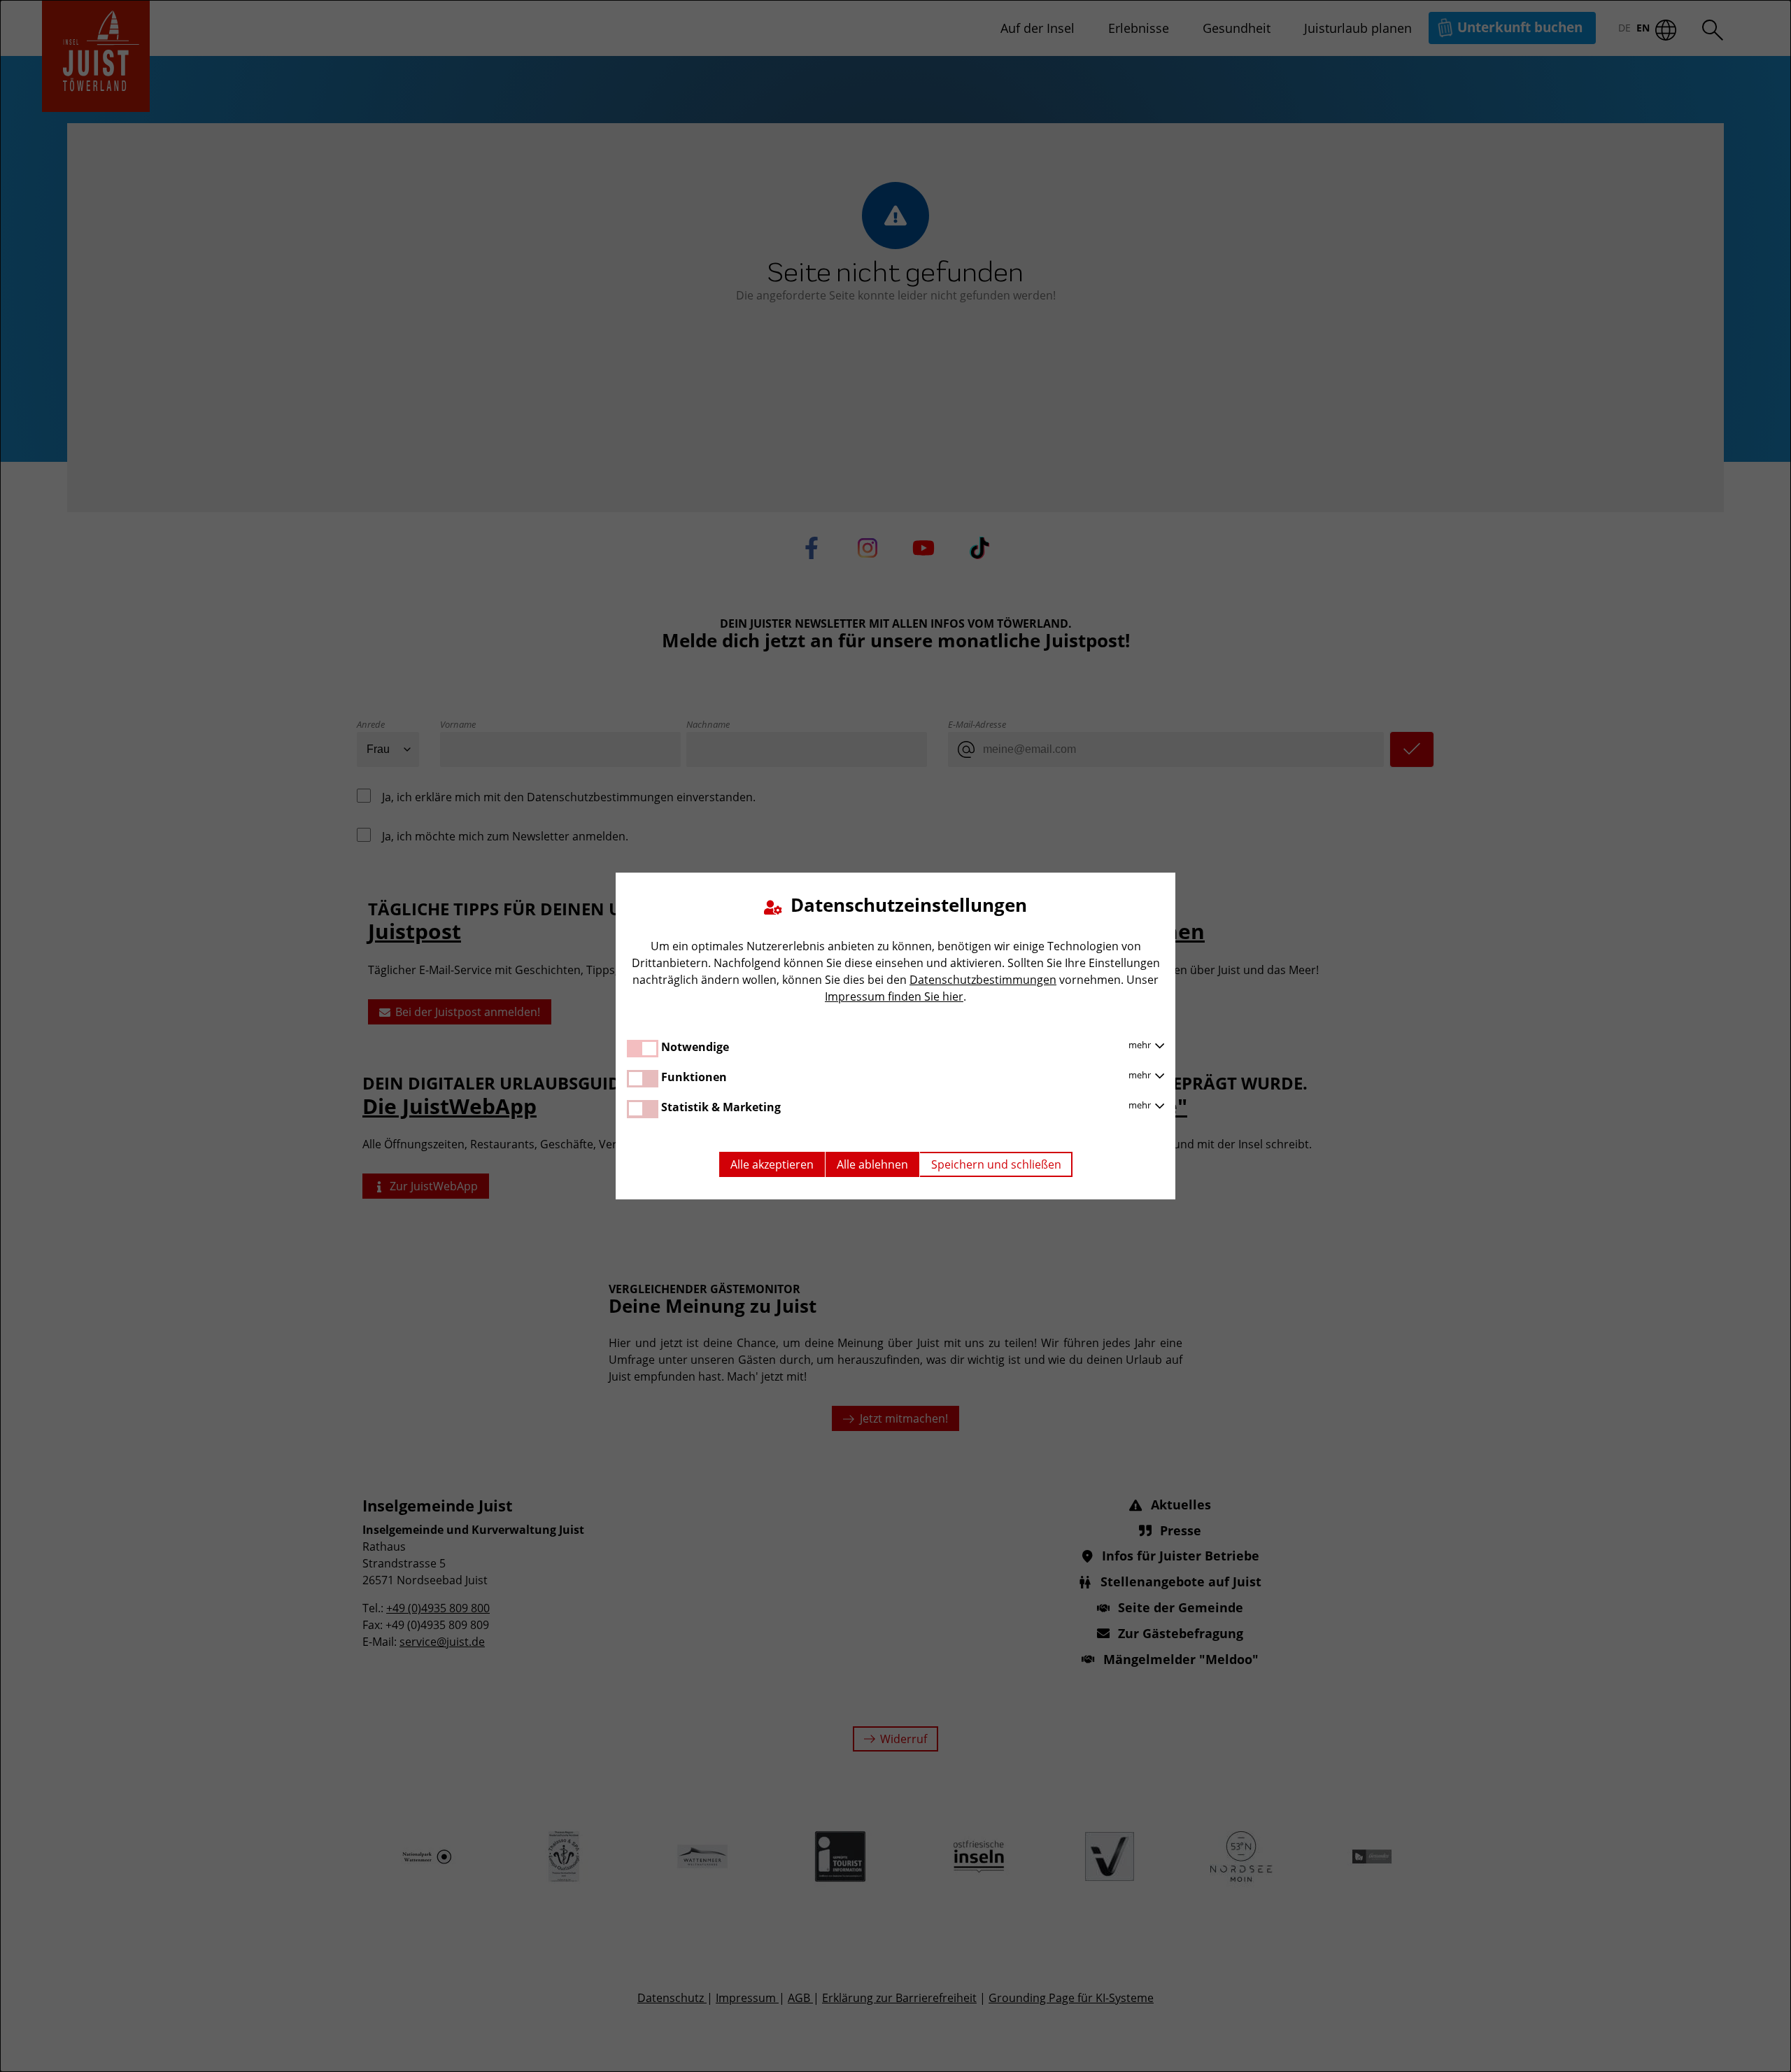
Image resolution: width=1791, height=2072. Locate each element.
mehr (1141, 1045)
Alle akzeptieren (772, 1164)
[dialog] (895, 1036)
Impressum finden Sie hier (894, 996)
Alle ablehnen (872, 1164)
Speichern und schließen (996, 1164)
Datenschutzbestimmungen (983, 980)
